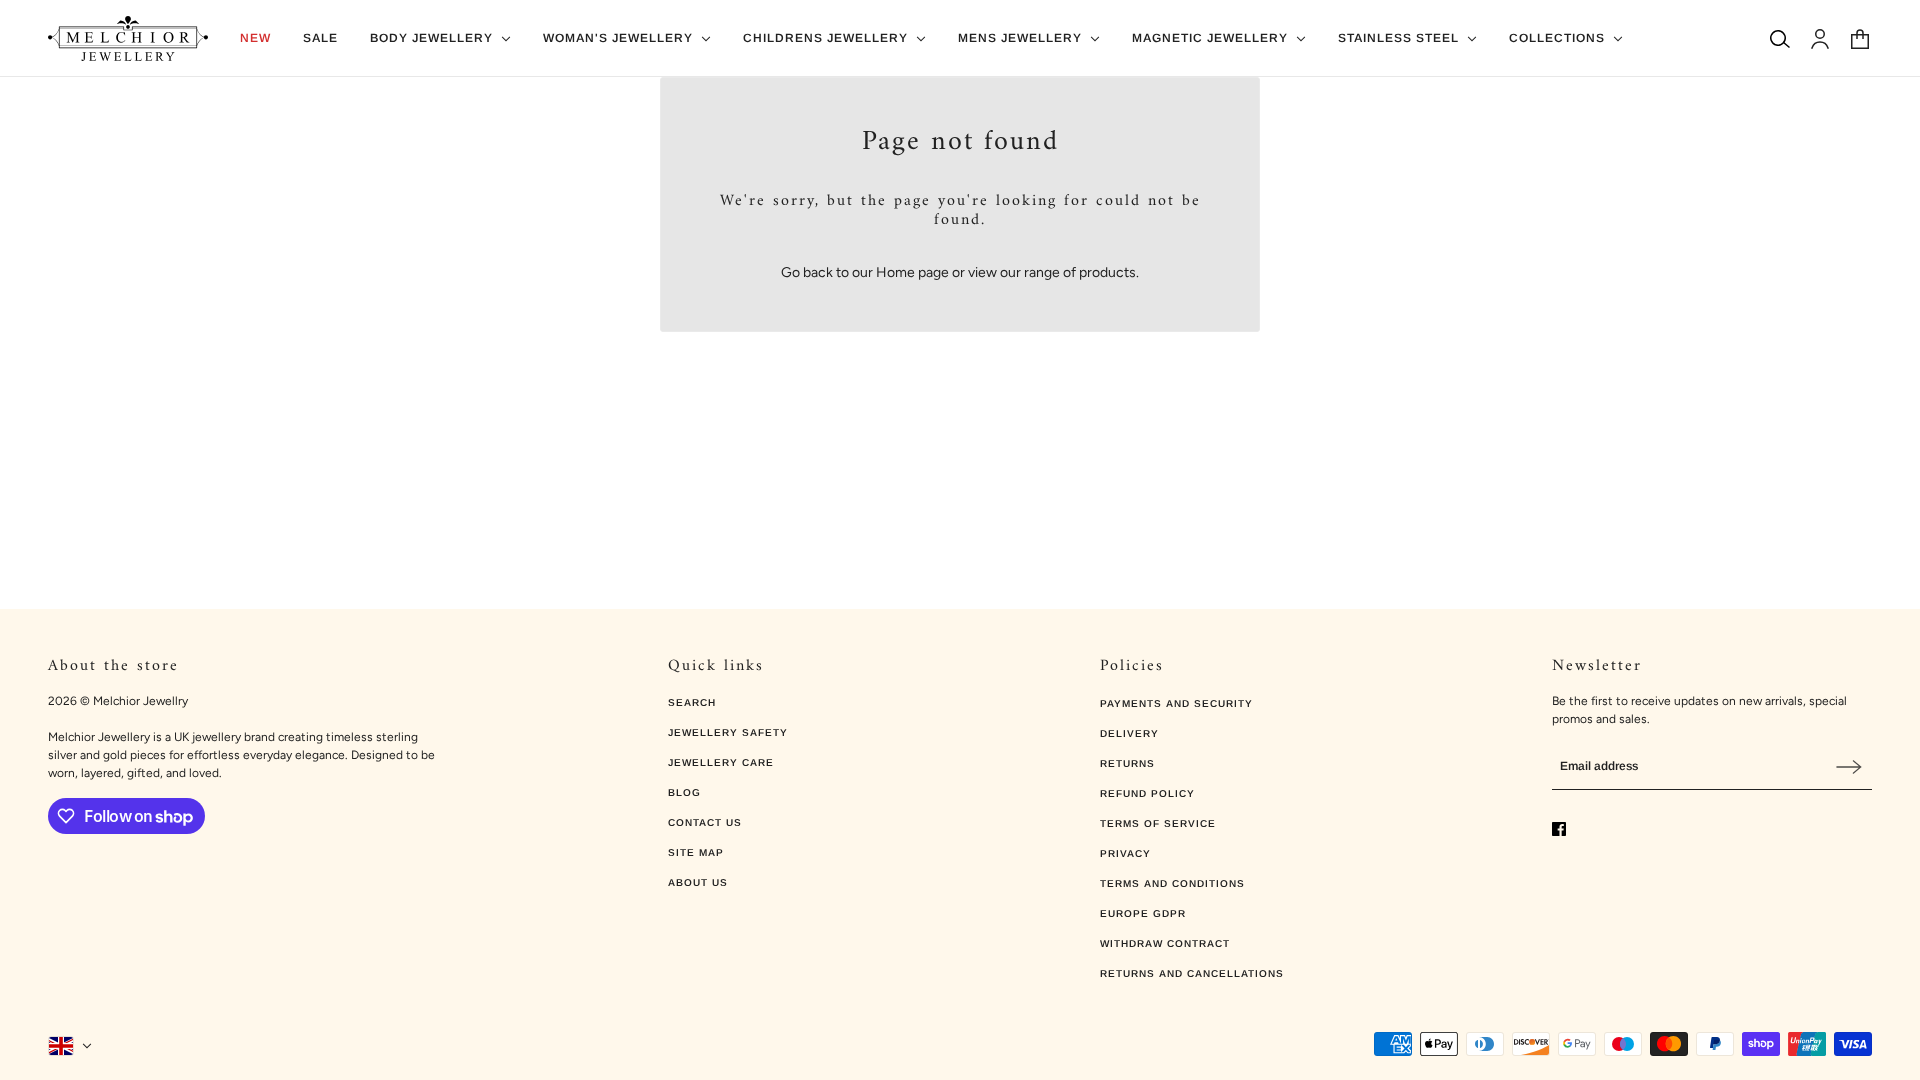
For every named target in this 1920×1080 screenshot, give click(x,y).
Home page (912, 272)
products (1107, 272)
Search (692, 702)
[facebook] (1559, 829)
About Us (698, 882)
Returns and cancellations (1192, 973)
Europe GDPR (1143, 913)
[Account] (1820, 39)
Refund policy (1147, 793)
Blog (684, 792)
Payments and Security (1176, 703)
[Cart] (1860, 39)
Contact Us (705, 822)
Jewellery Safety (728, 732)
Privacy (1125, 853)
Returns (1127, 763)
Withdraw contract (1165, 943)
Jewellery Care (721, 762)
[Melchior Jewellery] (128, 38)
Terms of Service (1158, 823)
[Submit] (1849, 766)
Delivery (1129, 733)
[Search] (1780, 39)
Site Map (696, 852)
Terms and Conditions (1172, 883)
